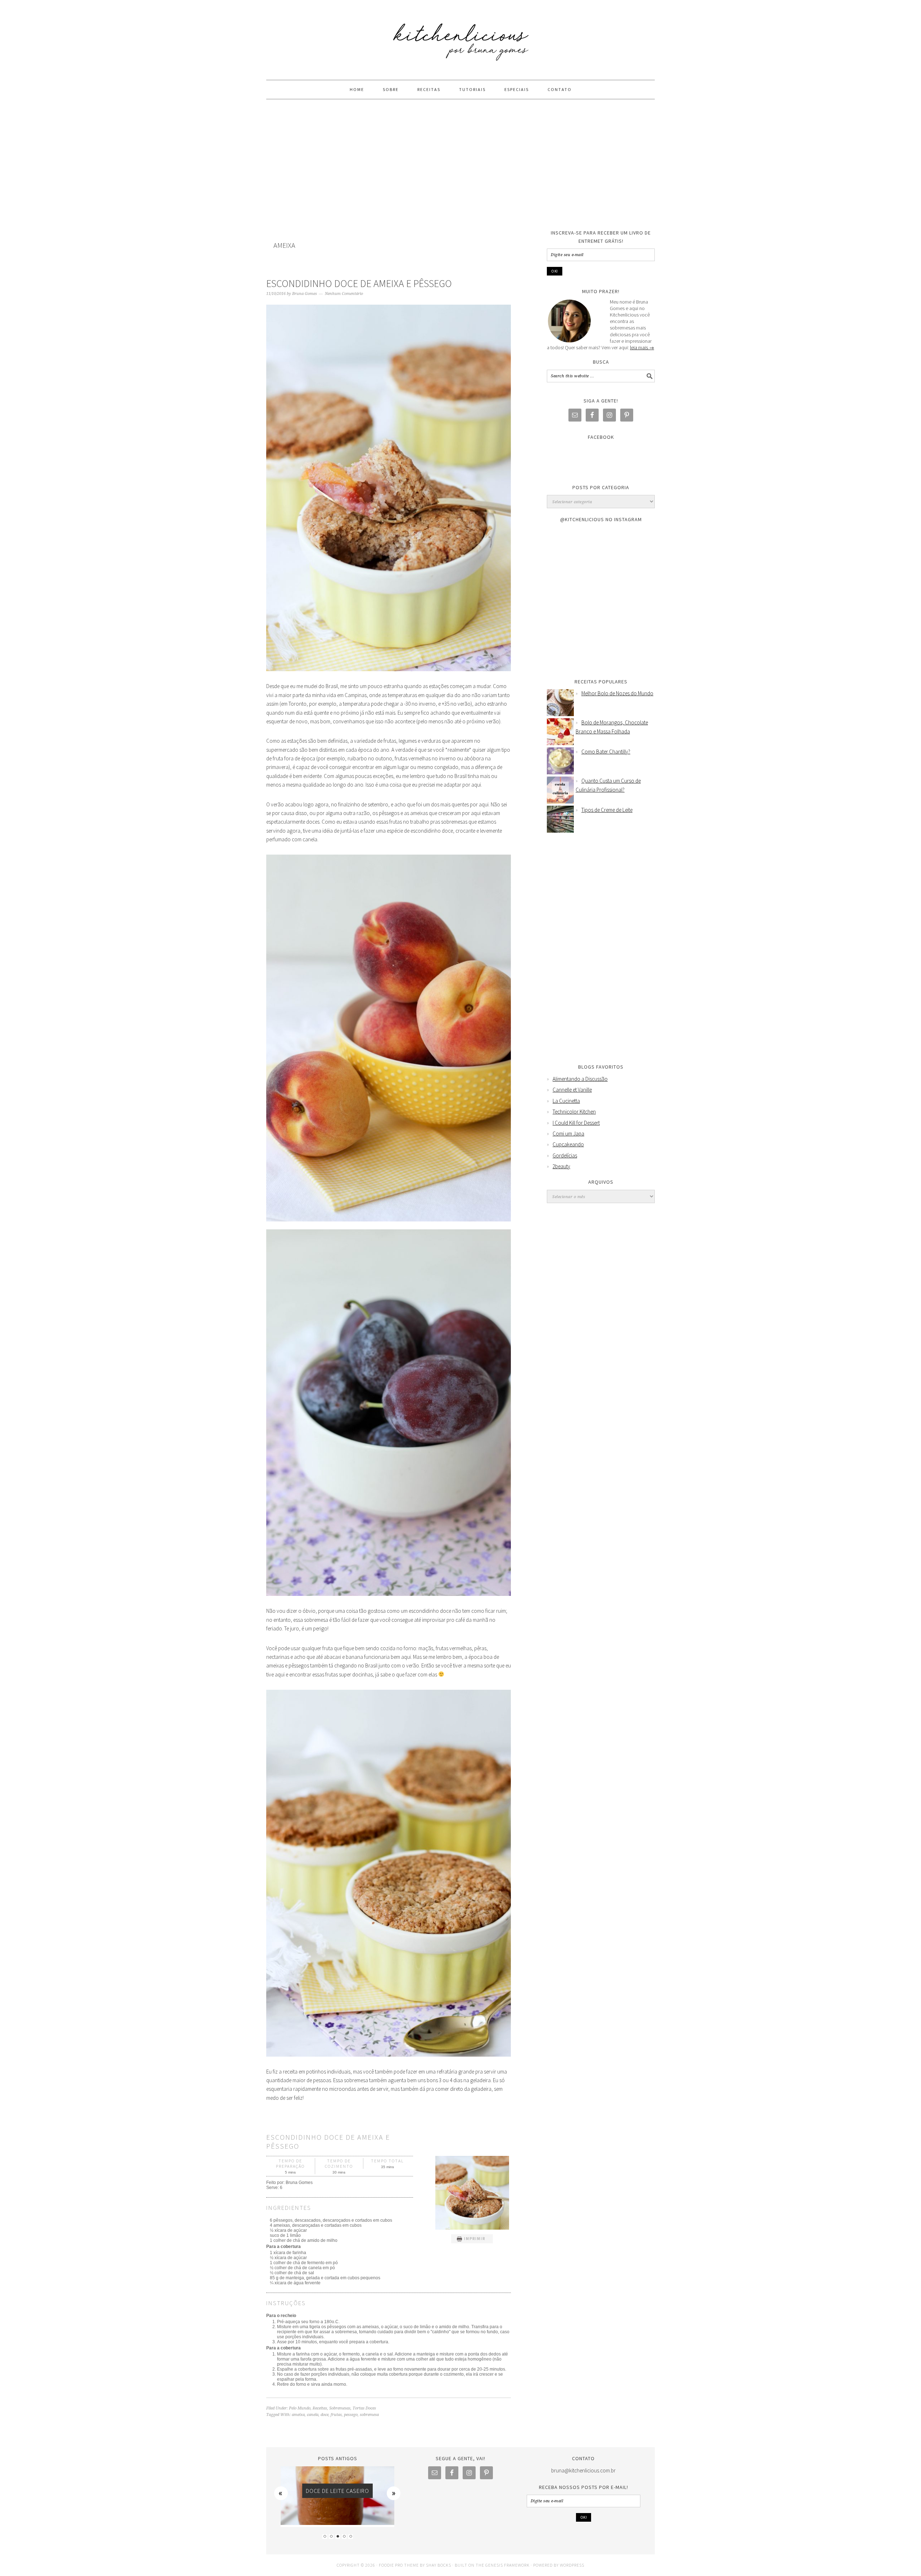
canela (313, 2415)
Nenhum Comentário (344, 294)
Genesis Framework (507, 2565)
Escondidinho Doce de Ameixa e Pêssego (359, 283)
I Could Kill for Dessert (576, 1123)
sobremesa (369, 2415)
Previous (281, 2493)
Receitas (320, 2408)
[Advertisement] (460, 164)
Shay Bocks (439, 2565)
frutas (336, 2415)
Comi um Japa (568, 1134)
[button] (472, 2239)
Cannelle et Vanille (572, 1090)
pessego (351, 2415)
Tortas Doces (364, 2408)
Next (394, 2493)
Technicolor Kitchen (574, 1112)
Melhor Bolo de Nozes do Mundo (617, 693)
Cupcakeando (568, 1144)
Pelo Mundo (300, 2408)
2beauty (561, 1166)
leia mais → (642, 347)
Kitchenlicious (460, 37)
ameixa (298, 2415)
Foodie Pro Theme (399, 2565)
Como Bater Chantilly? (606, 752)
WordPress (572, 2565)
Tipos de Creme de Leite (607, 810)
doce (325, 2415)
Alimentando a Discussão (580, 1079)
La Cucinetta (566, 1101)
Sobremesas (340, 2408)
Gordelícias (565, 1155)
